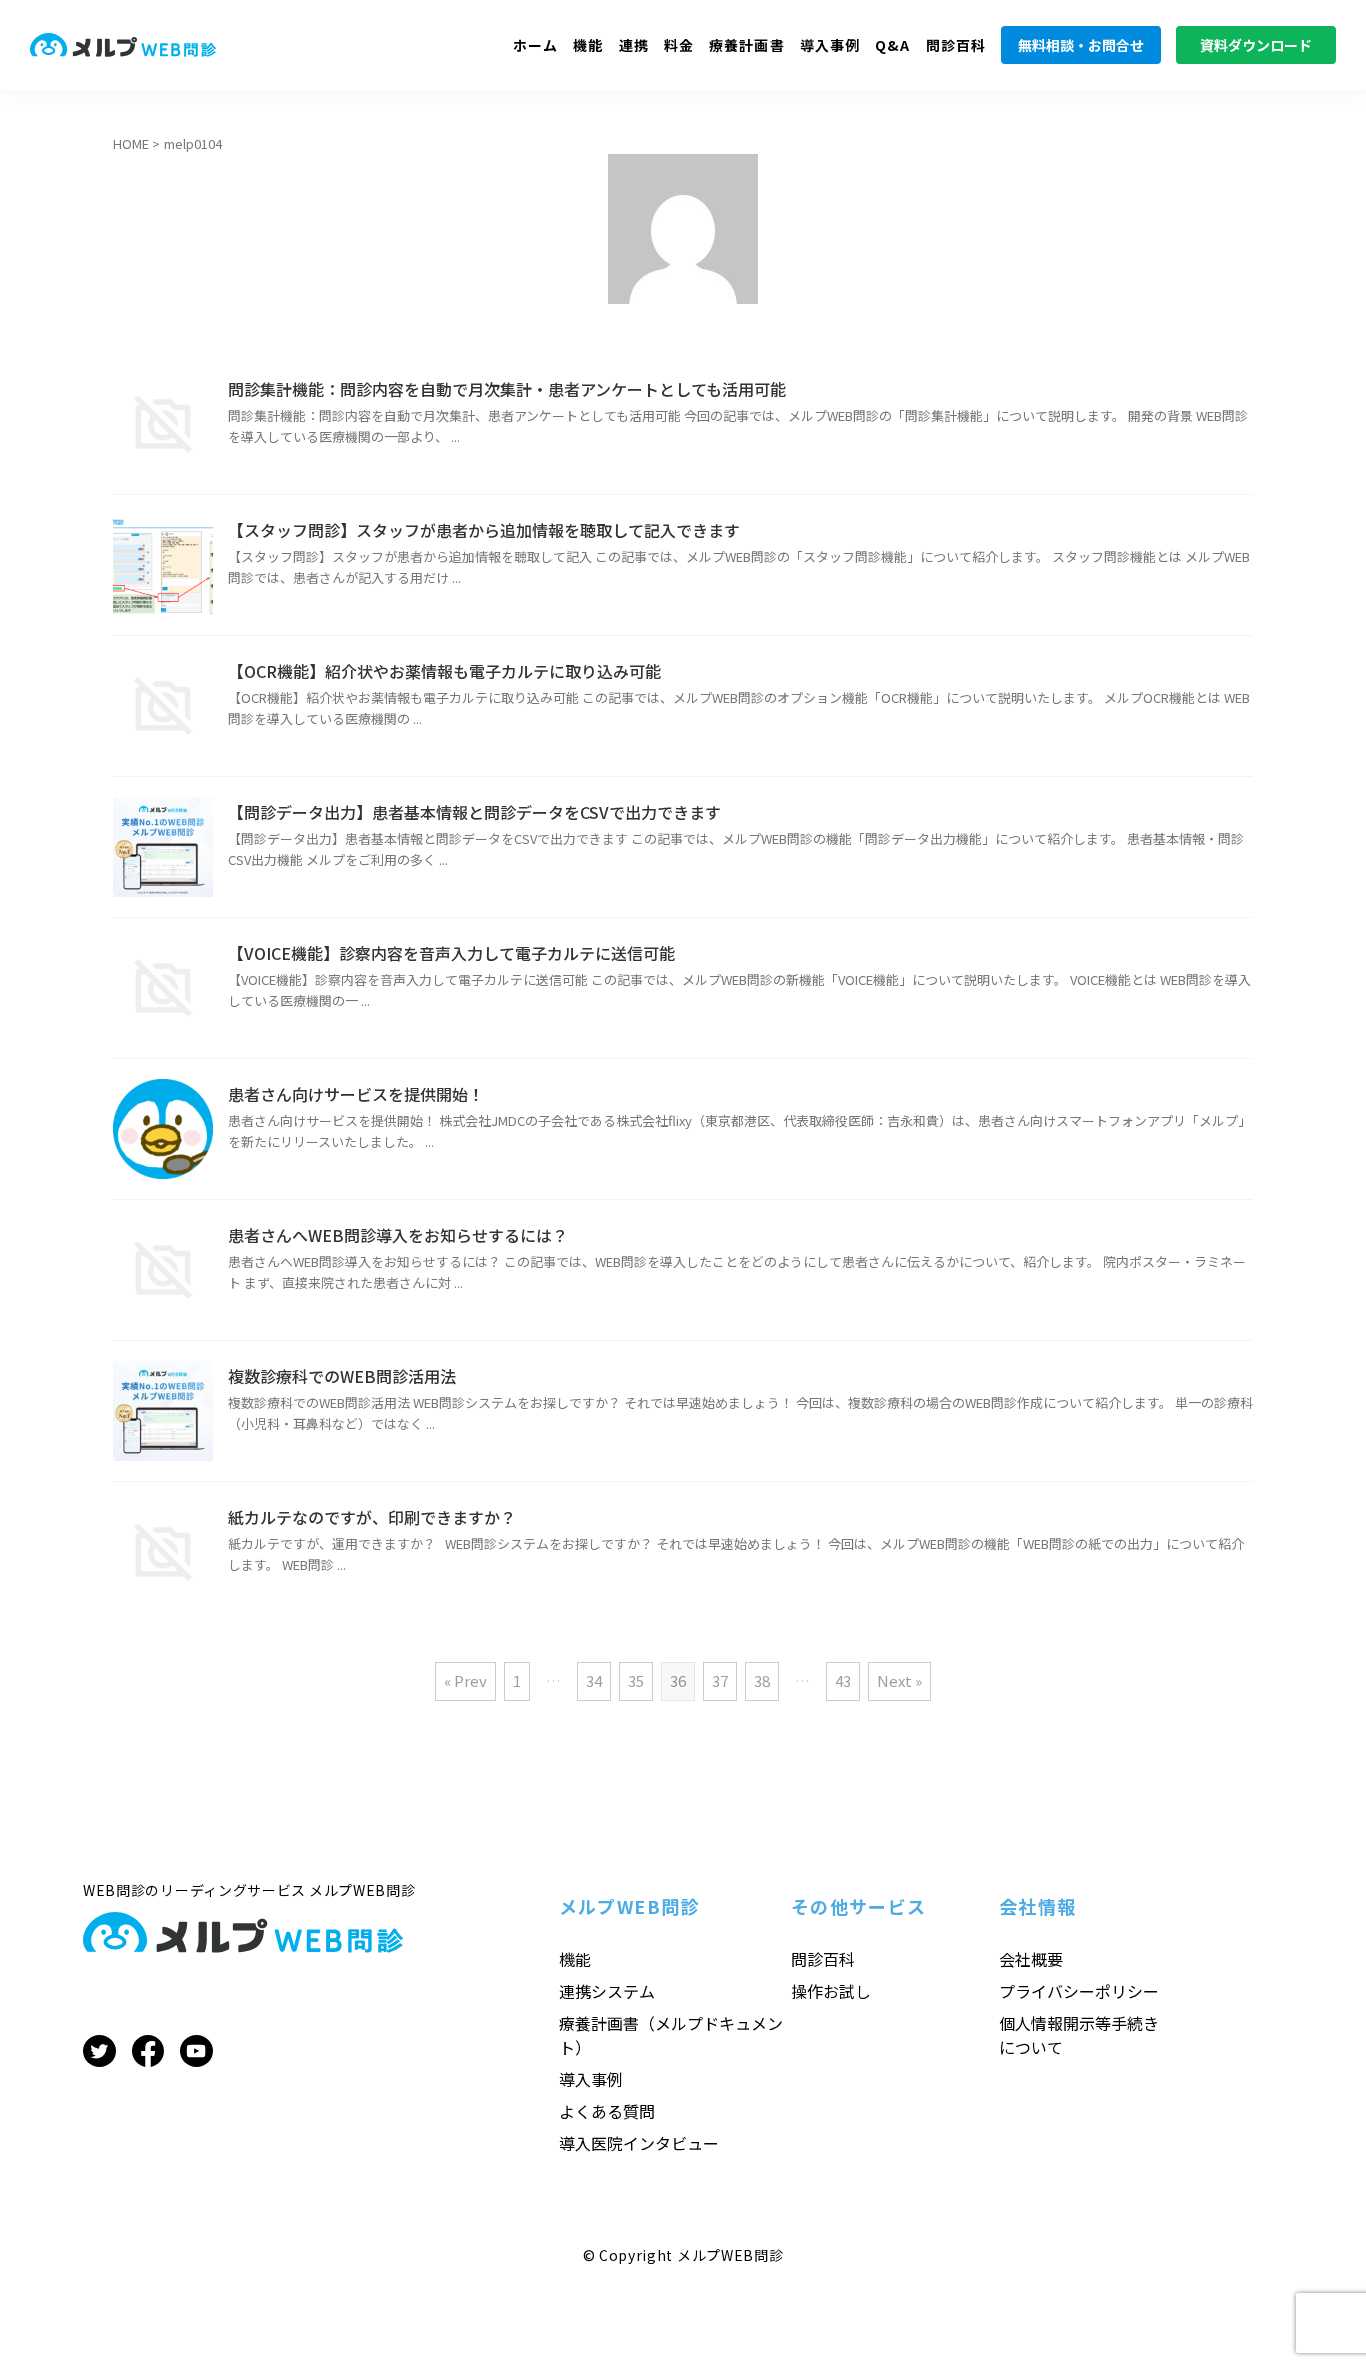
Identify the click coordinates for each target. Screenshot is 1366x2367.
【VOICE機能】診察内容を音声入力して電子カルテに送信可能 (451, 953)
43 (843, 1680)
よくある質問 (607, 2111)
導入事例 (830, 45)
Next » (899, 1680)
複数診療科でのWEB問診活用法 (342, 1376)
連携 (634, 45)
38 (762, 1680)
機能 (588, 45)
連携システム (607, 1991)
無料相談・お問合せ (1081, 45)
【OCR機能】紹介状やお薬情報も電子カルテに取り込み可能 (444, 671)
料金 (679, 45)
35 (636, 1680)
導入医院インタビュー (639, 2143)
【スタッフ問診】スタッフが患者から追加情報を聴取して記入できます (484, 530)
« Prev (465, 1680)
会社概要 (1031, 1959)
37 (720, 1680)
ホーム (535, 45)
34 (594, 1680)
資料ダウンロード (1256, 45)
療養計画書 (747, 45)
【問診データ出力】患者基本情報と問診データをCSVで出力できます (474, 812)
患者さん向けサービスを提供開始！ (356, 1094)
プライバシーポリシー (1079, 1991)
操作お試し (831, 1991)
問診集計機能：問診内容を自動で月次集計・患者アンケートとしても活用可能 (507, 389)
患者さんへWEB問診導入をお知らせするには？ (398, 1235)
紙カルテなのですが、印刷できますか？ (372, 1517)
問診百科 (956, 45)
